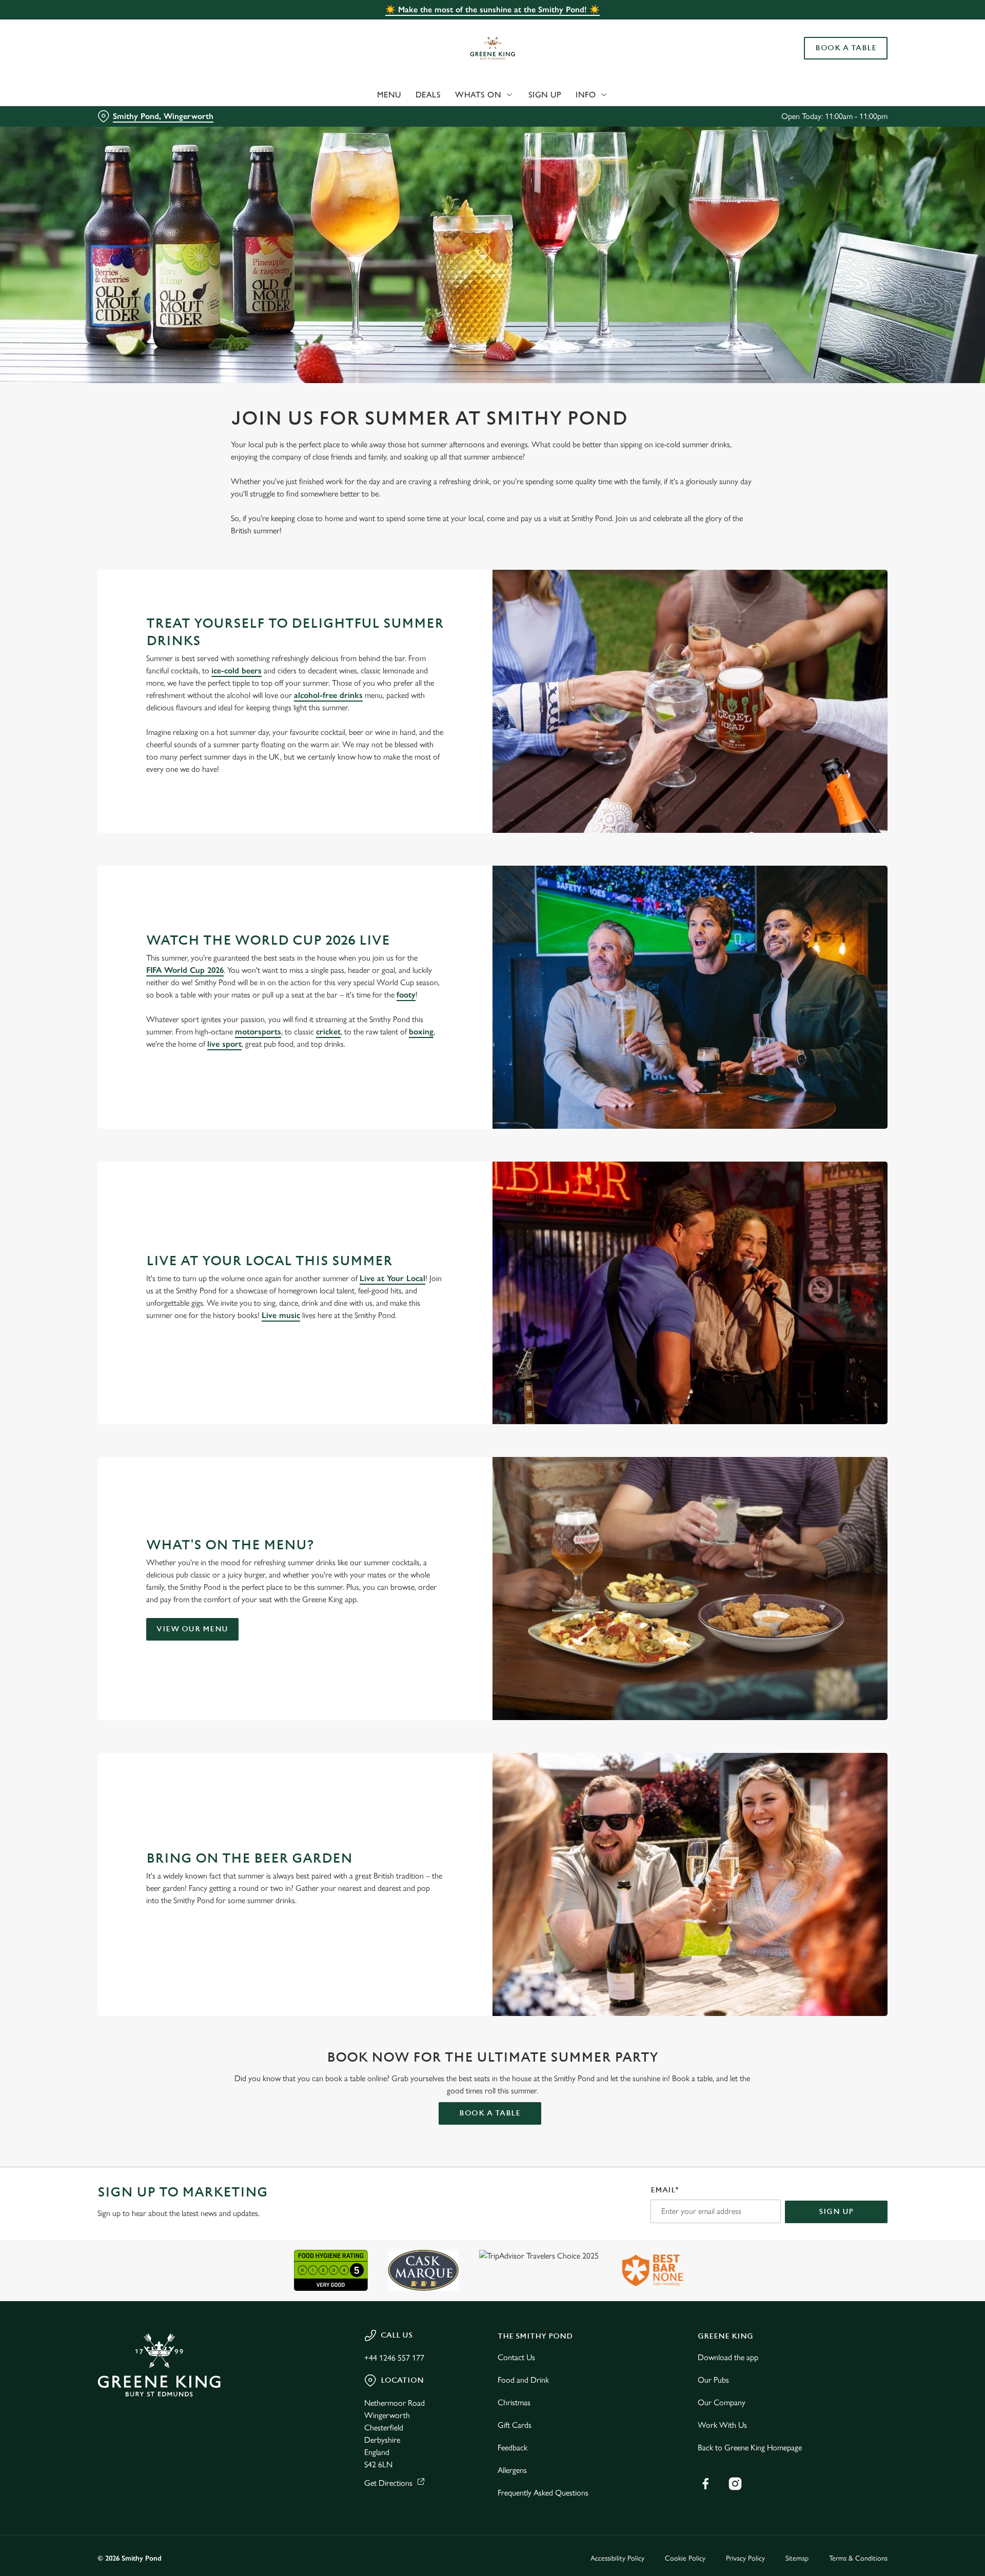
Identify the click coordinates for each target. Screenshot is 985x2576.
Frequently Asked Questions (543, 2493)
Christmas (514, 2402)
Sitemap (797, 2558)
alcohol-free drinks (328, 695)
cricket (328, 1032)
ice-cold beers (237, 671)
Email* (665, 2190)
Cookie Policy (685, 2558)
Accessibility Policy (617, 2558)
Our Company (722, 2402)
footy (406, 995)
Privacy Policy (745, 2558)
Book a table (490, 2113)
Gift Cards (515, 2425)
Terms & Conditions (858, 2558)
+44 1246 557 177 (394, 2358)
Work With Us (722, 2425)
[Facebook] (705, 2484)
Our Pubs (713, 2380)
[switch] (365, 95)
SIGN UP (836, 2212)
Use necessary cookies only (830, 61)
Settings (596, 95)
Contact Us (516, 2357)
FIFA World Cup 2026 (185, 970)
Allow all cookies (830, 27)
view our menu (192, 1629)
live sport (224, 1044)
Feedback (513, 2448)
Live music (281, 1315)
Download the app (728, 2357)
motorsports (258, 1032)
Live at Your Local (392, 1278)
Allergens (512, 2470)
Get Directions (388, 2483)
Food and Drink (523, 2380)
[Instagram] (735, 2484)
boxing (421, 1032)
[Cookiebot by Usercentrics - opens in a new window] (136, 95)
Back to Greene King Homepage (750, 2448)
